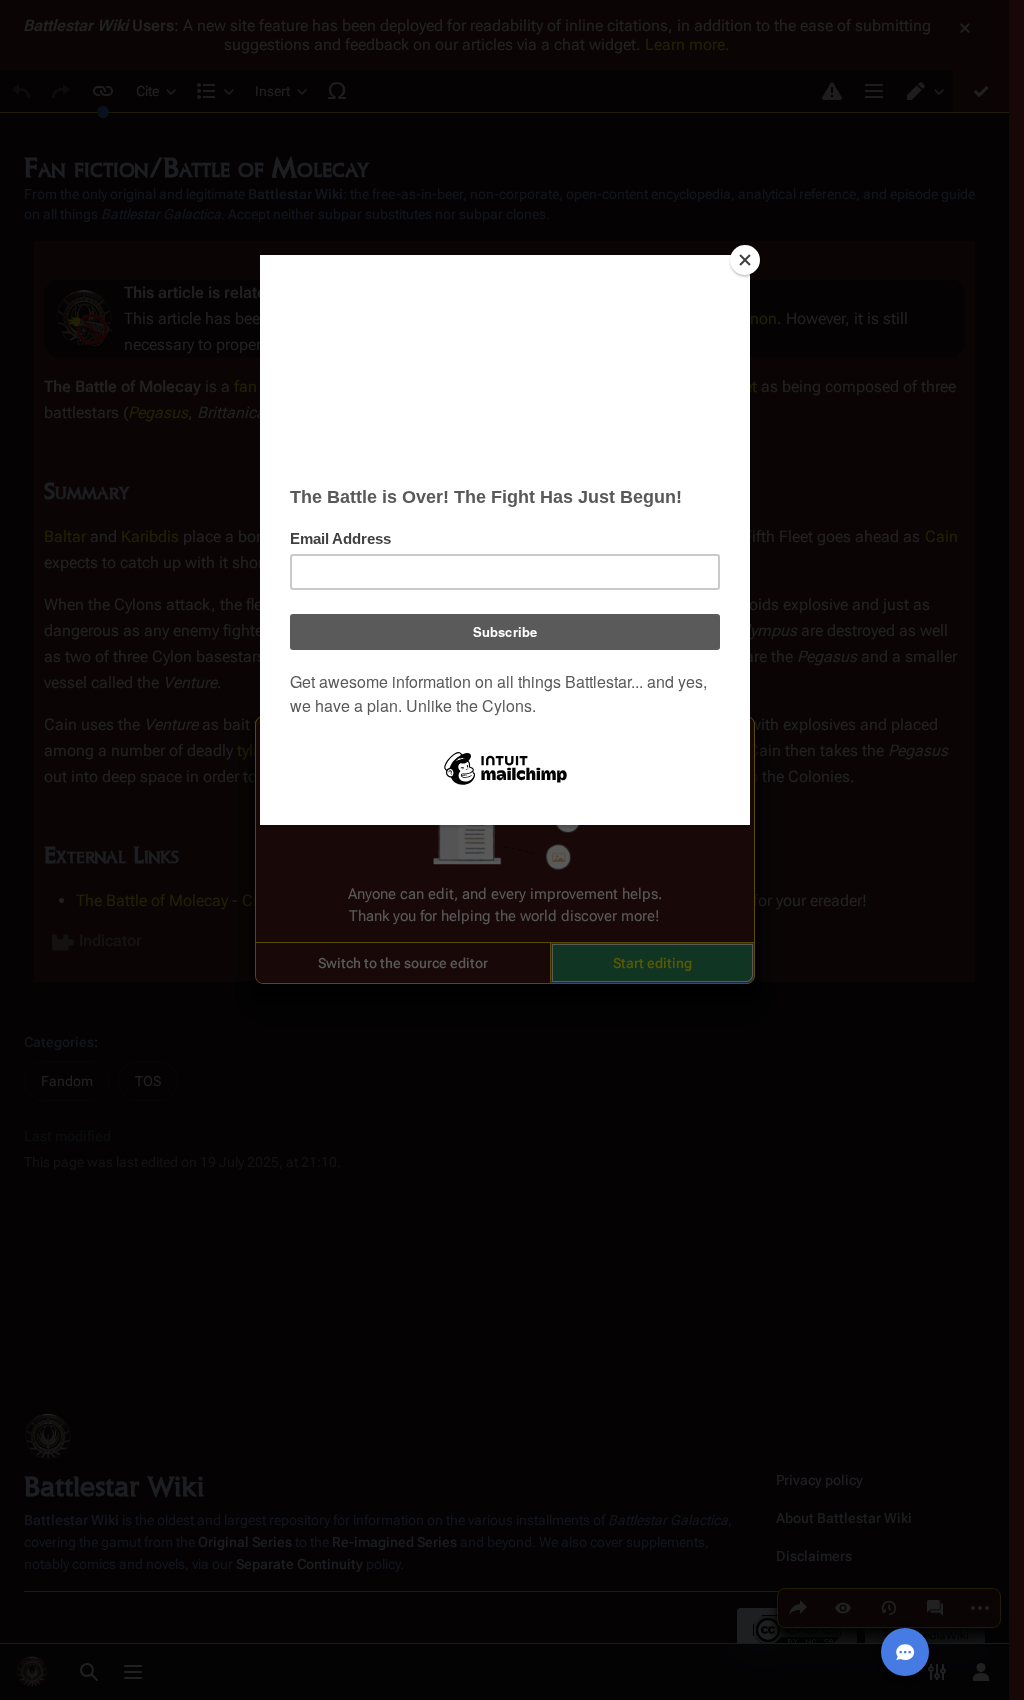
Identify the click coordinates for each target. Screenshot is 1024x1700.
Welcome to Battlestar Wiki (505, 744)
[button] (403, 963)
